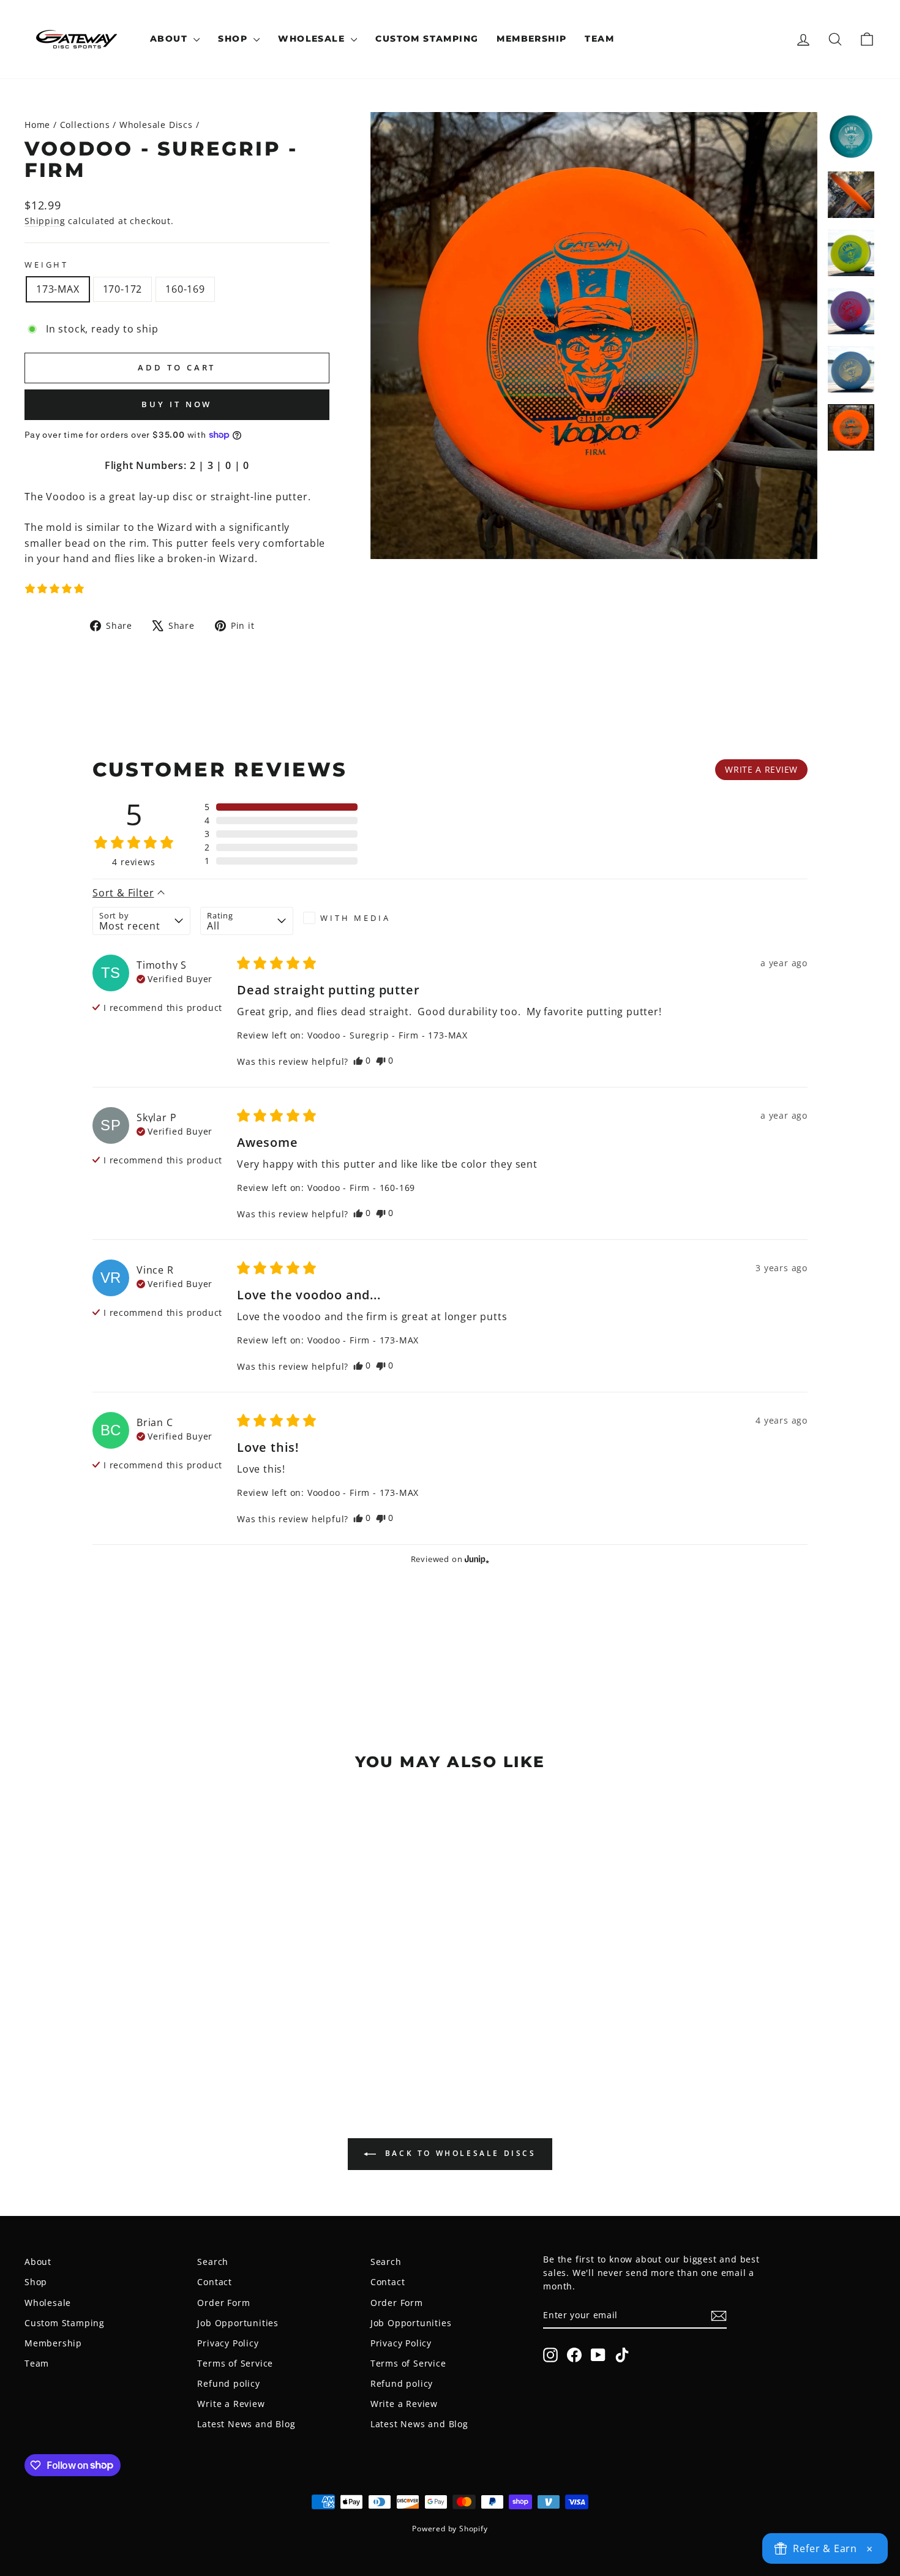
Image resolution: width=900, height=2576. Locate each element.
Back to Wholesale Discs (458, 2154)
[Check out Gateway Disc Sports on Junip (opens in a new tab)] (476, 1559)
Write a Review (231, 2404)
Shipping (45, 221)
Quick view (126, 1988)
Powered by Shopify (450, 2529)
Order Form (223, 2303)
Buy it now (177, 404)
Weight (47, 265)
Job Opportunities (238, 2323)
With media (355, 918)
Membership (531, 39)
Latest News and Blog (246, 2424)
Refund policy (228, 2383)
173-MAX (58, 289)
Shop (234, 39)
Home (37, 125)
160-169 (185, 289)
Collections (85, 125)
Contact (215, 2282)
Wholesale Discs (156, 125)
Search (213, 2262)
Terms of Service (235, 2363)
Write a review (761, 769)
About (170, 39)
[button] (54, 588)
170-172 (123, 289)
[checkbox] (350, 918)
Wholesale (313, 39)
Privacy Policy (228, 2343)
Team (599, 39)
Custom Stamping (427, 39)
